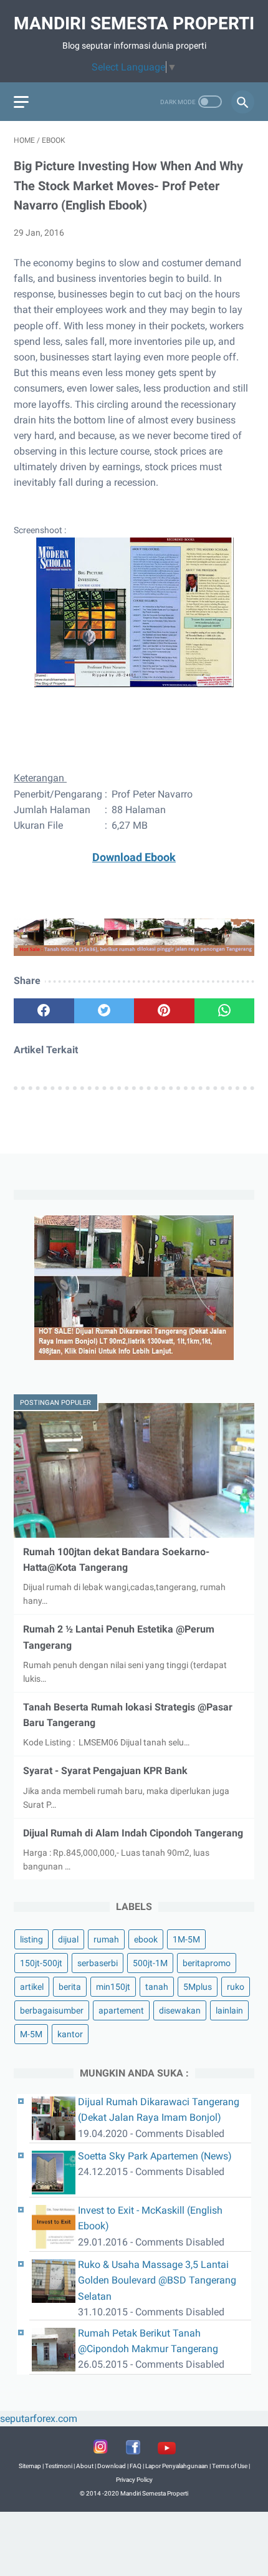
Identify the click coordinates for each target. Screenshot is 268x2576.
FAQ (136, 2466)
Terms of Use (230, 2466)
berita (70, 1987)
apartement (121, 2010)
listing (31, 1939)
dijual (68, 1939)
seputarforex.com (39, 2419)
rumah (106, 1939)
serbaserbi (98, 1963)
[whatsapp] (225, 1011)
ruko (236, 1987)
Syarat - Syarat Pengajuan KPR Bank (105, 1771)
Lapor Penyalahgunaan (177, 2466)
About (85, 2466)
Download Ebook (134, 857)
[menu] (21, 102)
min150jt (113, 1987)
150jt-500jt (41, 1963)
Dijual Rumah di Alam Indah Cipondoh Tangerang (133, 1833)
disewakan (180, 2010)
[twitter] (104, 1011)
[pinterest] (164, 1011)
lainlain (229, 2010)
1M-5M (186, 1939)
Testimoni (59, 2466)
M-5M (31, 2034)
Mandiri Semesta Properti (134, 23)
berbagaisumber (52, 2010)
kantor (70, 2034)
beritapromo (207, 1963)
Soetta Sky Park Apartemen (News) (155, 2156)
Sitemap (30, 2466)
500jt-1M (150, 1963)
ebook (146, 1939)
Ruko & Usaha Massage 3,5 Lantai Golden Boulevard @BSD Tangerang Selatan (157, 2280)
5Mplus (198, 1987)
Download (112, 2466)
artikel (32, 1987)
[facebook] (44, 1011)
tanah (157, 1987)
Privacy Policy (134, 2480)
